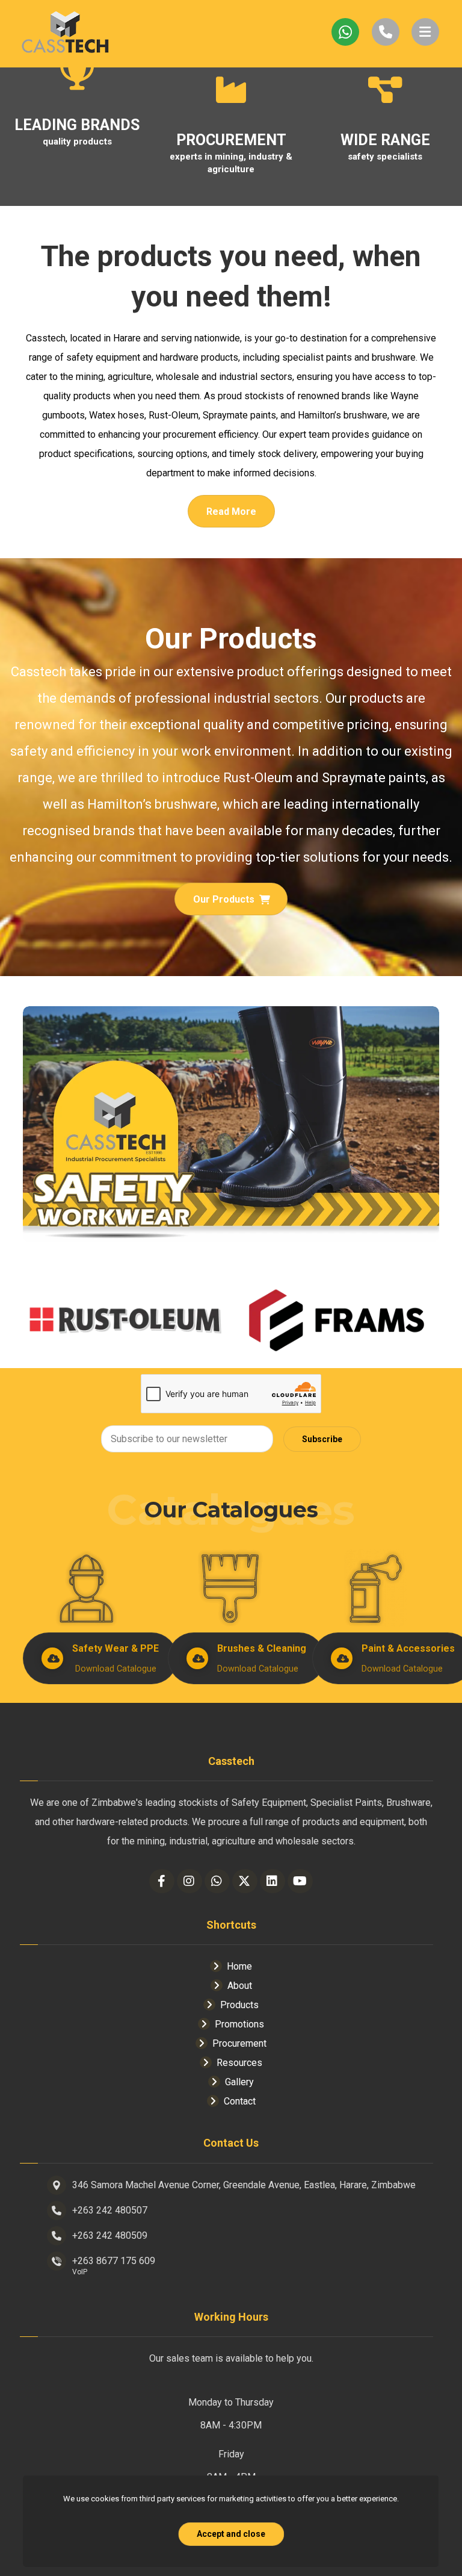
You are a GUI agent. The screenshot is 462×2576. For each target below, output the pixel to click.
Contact (240, 2101)
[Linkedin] (273, 1881)
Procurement (239, 2043)
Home (239, 1966)
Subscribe (322, 1439)
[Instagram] (189, 1881)
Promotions (239, 2024)
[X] (245, 1881)
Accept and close (231, 2534)
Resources (239, 2063)
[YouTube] (300, 1881)
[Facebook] (162, 1881)
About (240, 1986)
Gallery (239, 2082)
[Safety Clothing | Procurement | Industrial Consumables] (65, 34)
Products (239, 2005)
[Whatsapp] (217, 1881)
